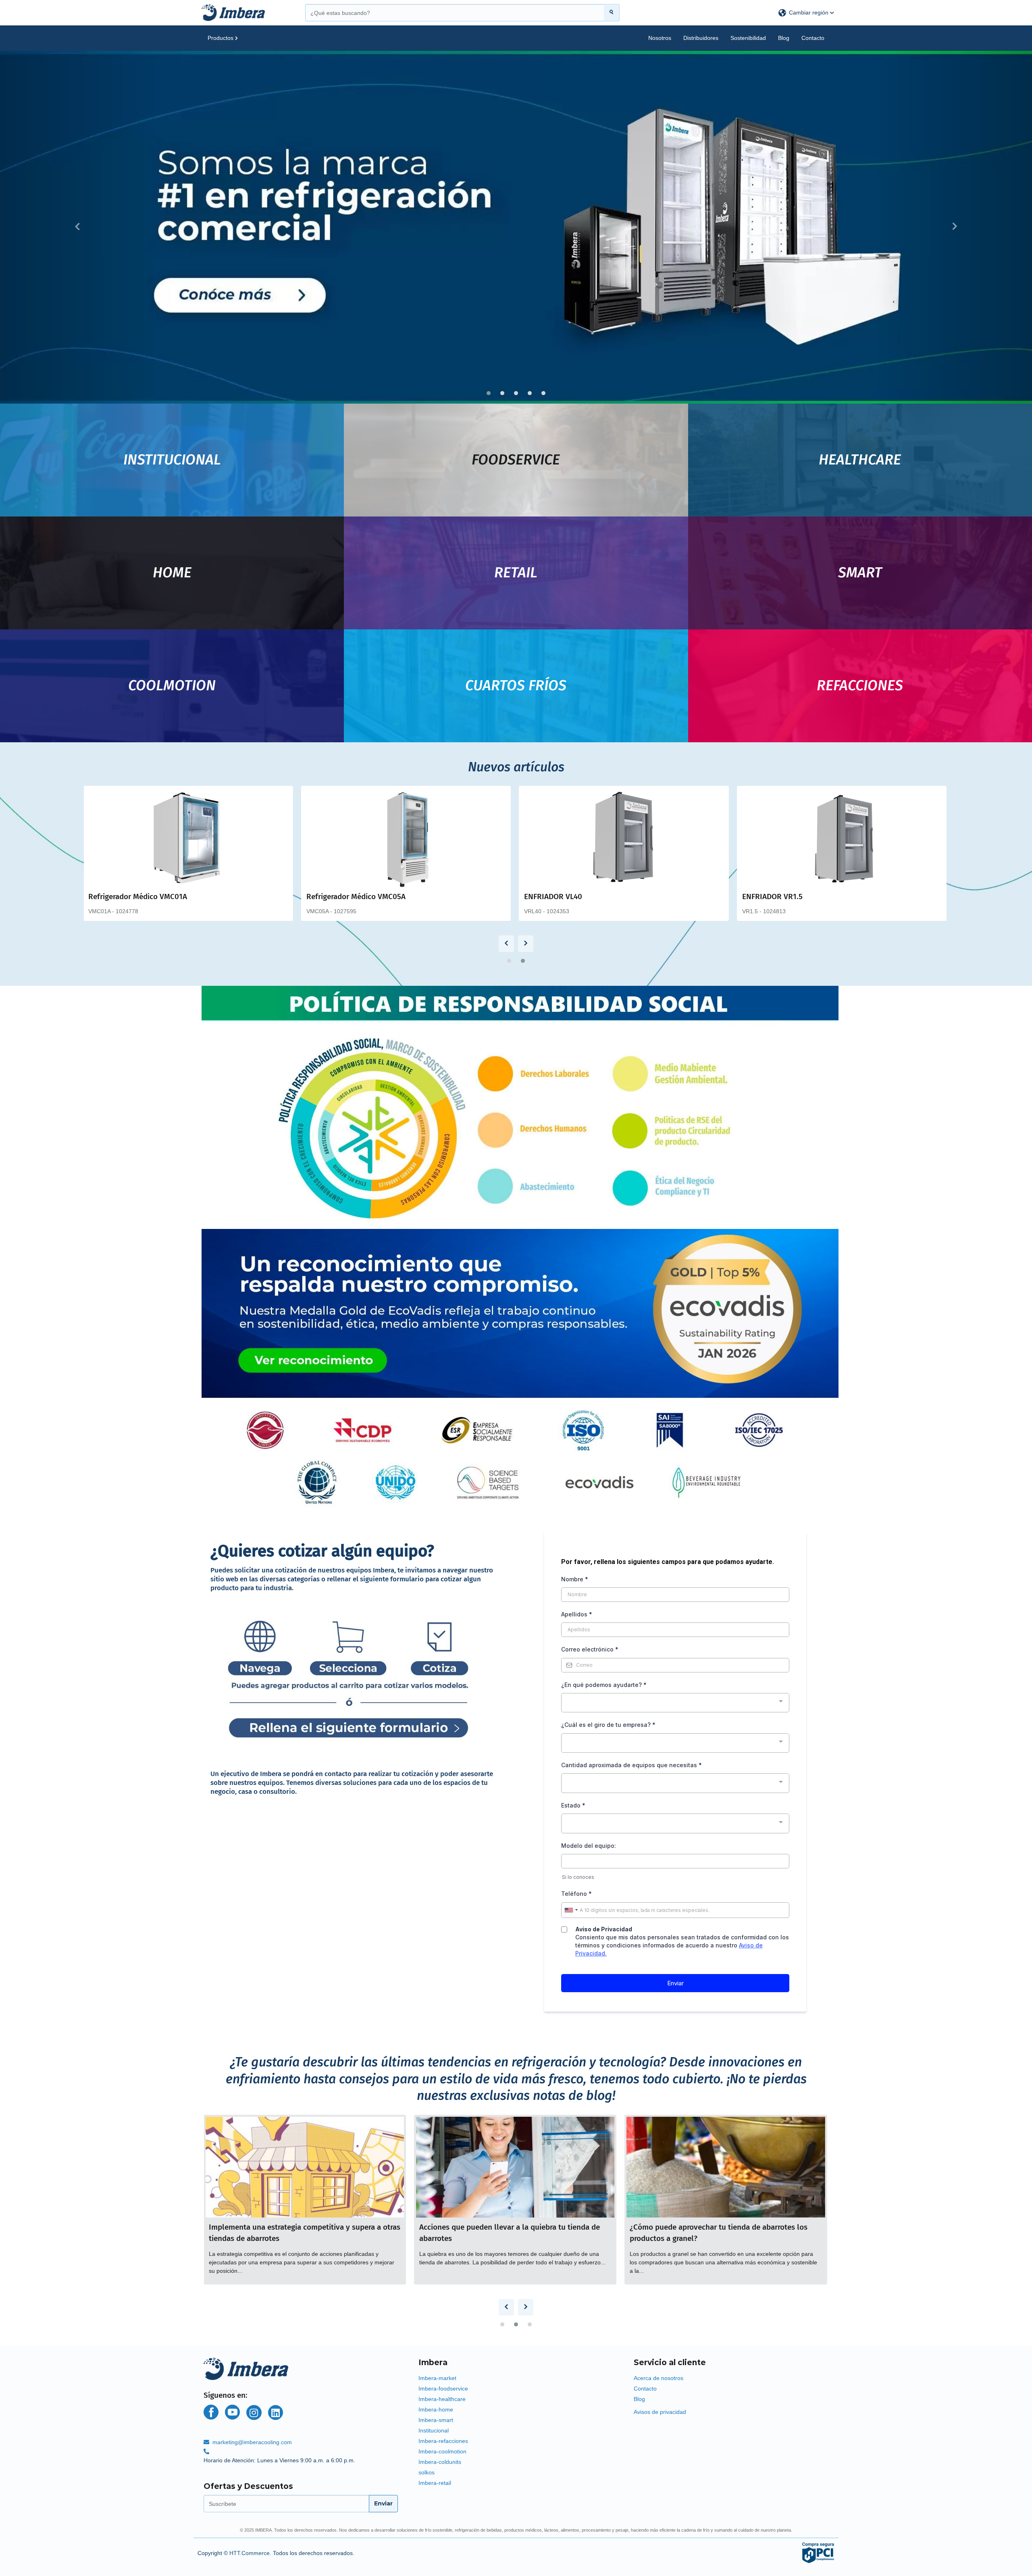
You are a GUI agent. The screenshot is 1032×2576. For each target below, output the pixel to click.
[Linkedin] (276, 2413)
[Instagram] (254, 2413)
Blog (784, 38)
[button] (806, 13)
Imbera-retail (435, 2483)
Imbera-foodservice (443, 2389)
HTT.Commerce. (250, 2553)
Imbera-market (437, 2378)
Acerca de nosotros (659, 2378)
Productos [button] (221, 38)
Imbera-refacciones (443, 2441)
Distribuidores (701, 38)
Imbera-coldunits (440, 2462)
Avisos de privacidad (660, 2412)
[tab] (516, 2361)
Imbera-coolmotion (442, 2451)
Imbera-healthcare (442, 2399)
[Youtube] (232, 2412)
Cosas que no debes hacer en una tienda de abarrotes (301, 2227)
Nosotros (660, 38)
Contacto (813, 38)
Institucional (434, 2430)
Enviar (383, 2503)
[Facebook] (211, 2412)
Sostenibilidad (748, 38)
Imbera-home (436, 2409)
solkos (427, 2472)
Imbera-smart (436, 2420)
